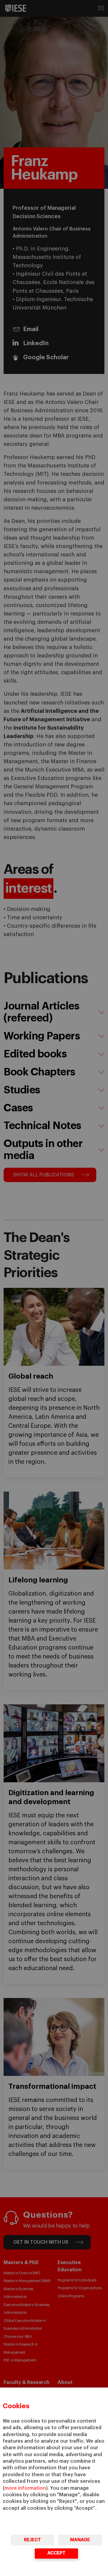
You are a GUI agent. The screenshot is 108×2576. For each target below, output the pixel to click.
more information (25, 2488)
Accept (56, 2553)
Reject (32, 2540)
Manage (80, 2540)
